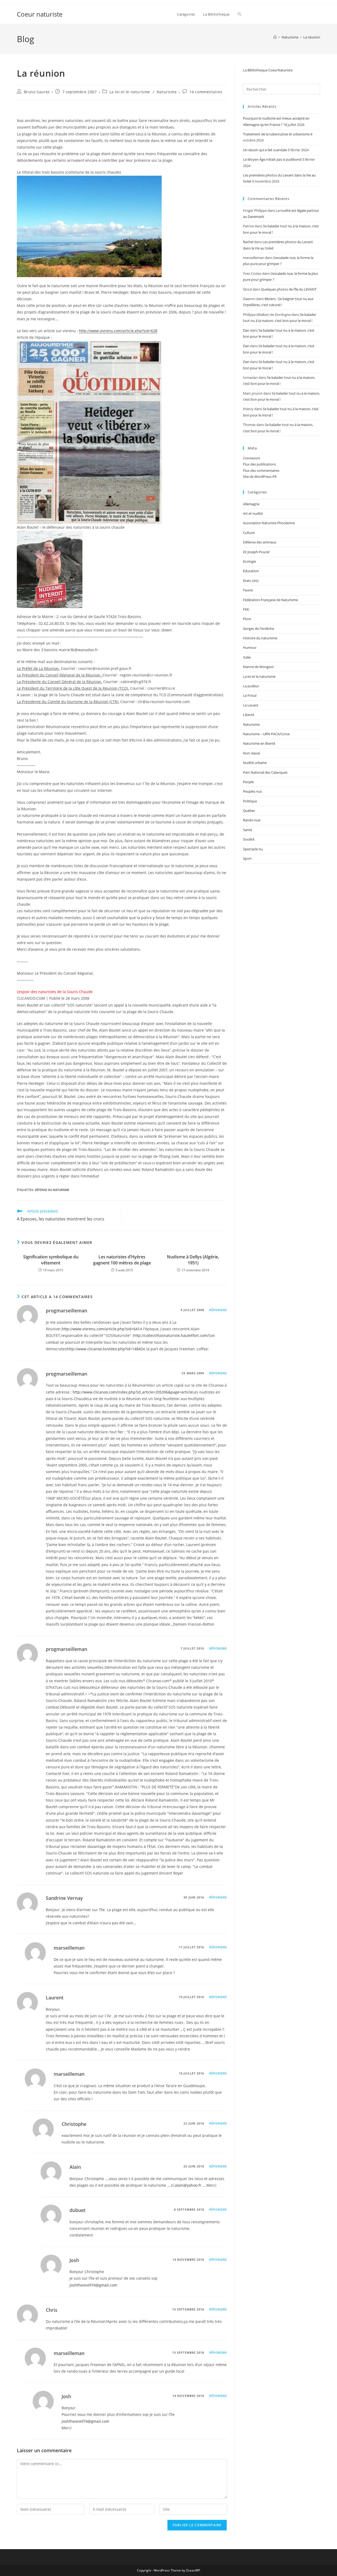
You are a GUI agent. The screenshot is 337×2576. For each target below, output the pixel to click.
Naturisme (167, 92)
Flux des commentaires (261, 470)
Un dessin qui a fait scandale (265, 150)
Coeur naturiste (40, 14)
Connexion (252, 458)
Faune (248, 590)
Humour (250, 647)
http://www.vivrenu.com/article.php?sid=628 (118, 331)
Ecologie (249, 561)
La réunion (312, 37)
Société (249, 839)
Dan (246, 330)
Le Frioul (250, 695)
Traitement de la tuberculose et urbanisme (276, 134)
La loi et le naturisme (130, 92)
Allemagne (251, 504)
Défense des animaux (260, 542)
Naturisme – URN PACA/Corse (266, 734)
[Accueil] (275, 37)
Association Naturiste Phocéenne (269, 523)
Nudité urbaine (255, 763)
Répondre (218, 1310)
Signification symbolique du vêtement (51, 1260)
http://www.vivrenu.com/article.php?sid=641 (101, 1329)
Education (251, 571)
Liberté (249, 715)
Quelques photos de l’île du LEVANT (289, 289)
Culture (249, 533)
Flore (247, 619)
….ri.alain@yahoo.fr (184, 2185)
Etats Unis (251, 581)
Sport (247, 858)
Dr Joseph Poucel (256, 552)
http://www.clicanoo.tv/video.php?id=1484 (104, 1349)
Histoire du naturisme (260, 638)
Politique (250, 801)
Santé (247, 830)
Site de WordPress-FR (260, 477)
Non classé (251, 753)
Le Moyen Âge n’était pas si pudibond (272, 159)
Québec (249, 811)
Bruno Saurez (37, 92)
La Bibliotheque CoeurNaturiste (268, 70)
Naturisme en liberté (259, 743)
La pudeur (251, 686)
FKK (246, 609)
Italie (247, 657)
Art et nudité (253, 513)
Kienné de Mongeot (258, 667)
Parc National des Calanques (265, 772)
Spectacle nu (253, 849)
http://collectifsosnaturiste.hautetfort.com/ (171, 1335)
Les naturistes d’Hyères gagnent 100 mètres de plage (122, 1260)
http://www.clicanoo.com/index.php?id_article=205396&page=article (133, 1392)
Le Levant (251, 705)
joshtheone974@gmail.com (93, 2285)
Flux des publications (259, 464)
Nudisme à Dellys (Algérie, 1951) (193, 1260)
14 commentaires (206, 92)
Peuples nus (252, 791)
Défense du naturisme (52, 1190)
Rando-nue (252, 820)
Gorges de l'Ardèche (259, 629)
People (248, 782)
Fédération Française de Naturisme (270, 600)
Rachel (248, 242)
